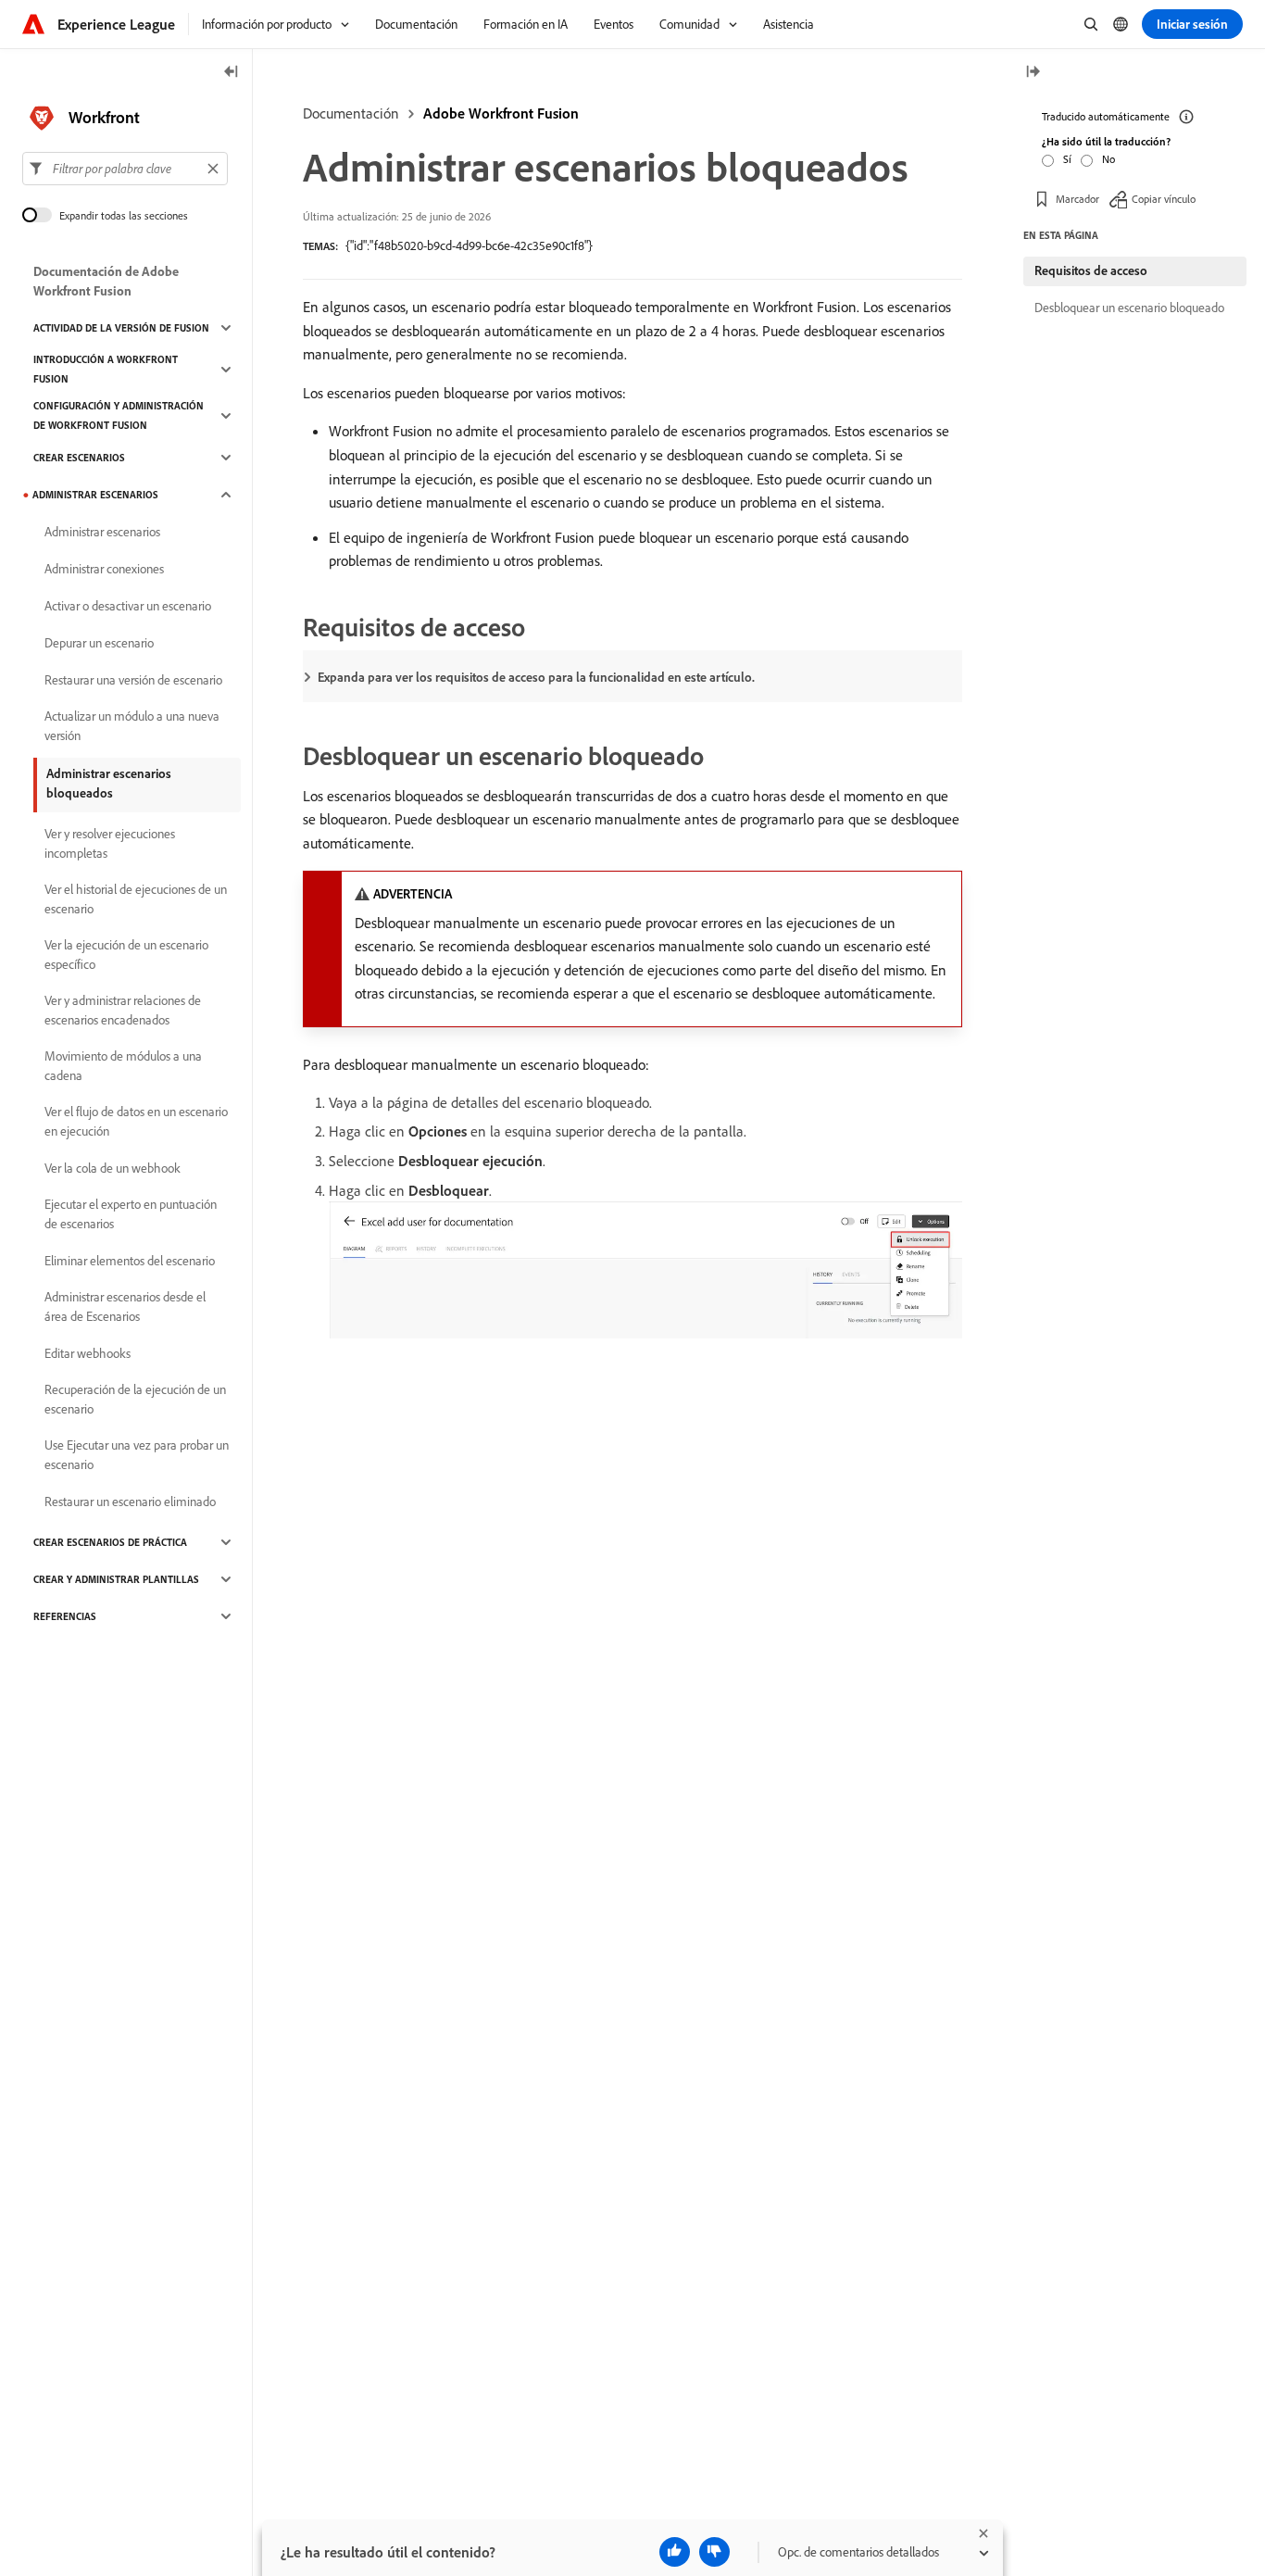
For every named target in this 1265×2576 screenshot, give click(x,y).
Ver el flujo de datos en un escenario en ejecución (136, 1121)
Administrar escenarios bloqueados (109, 783)
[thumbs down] (714, 2552)
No (1108, 159)
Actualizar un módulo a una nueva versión (132, 726)
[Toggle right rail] (1033, 73)
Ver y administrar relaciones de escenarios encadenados (123, 1010)
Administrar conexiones (104, 569)
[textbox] (125, 169)
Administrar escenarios (95, 495)
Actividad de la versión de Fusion (121, 328)
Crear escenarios (79, 458)
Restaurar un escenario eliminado (130, 1502)
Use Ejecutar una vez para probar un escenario (137, 1455)
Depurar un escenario (99, 643)
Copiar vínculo (1164, 199)
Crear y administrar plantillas (116, 1579)
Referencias (65, 1616)
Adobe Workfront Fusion (501, 113)
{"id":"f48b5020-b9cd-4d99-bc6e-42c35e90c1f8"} (469, 245)
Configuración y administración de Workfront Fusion (119, 415)
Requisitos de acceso (1091, 270)
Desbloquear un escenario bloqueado (1129, 308)
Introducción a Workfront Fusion (106, 369)
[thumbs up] (675, 2552)
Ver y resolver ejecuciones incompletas (110, 843)
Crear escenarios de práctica (110, 1542)
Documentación (351, 113)
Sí (1067, 159)
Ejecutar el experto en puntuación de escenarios (131, 1214)
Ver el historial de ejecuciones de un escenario (136, 899)
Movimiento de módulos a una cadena (123, 1066)
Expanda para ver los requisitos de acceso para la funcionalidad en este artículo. (536, 677)
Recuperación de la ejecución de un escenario (135, 1399)
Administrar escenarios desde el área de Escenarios (125, 1307)
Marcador (1077, 199)
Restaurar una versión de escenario (133, 680)
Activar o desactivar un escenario (128, 606)
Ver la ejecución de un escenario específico (126, 955)
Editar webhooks (88, 1353)
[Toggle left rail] (232, 73)
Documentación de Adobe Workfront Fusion (106, 281)
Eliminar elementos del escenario (130, 1261)
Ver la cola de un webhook (113, 1168)
